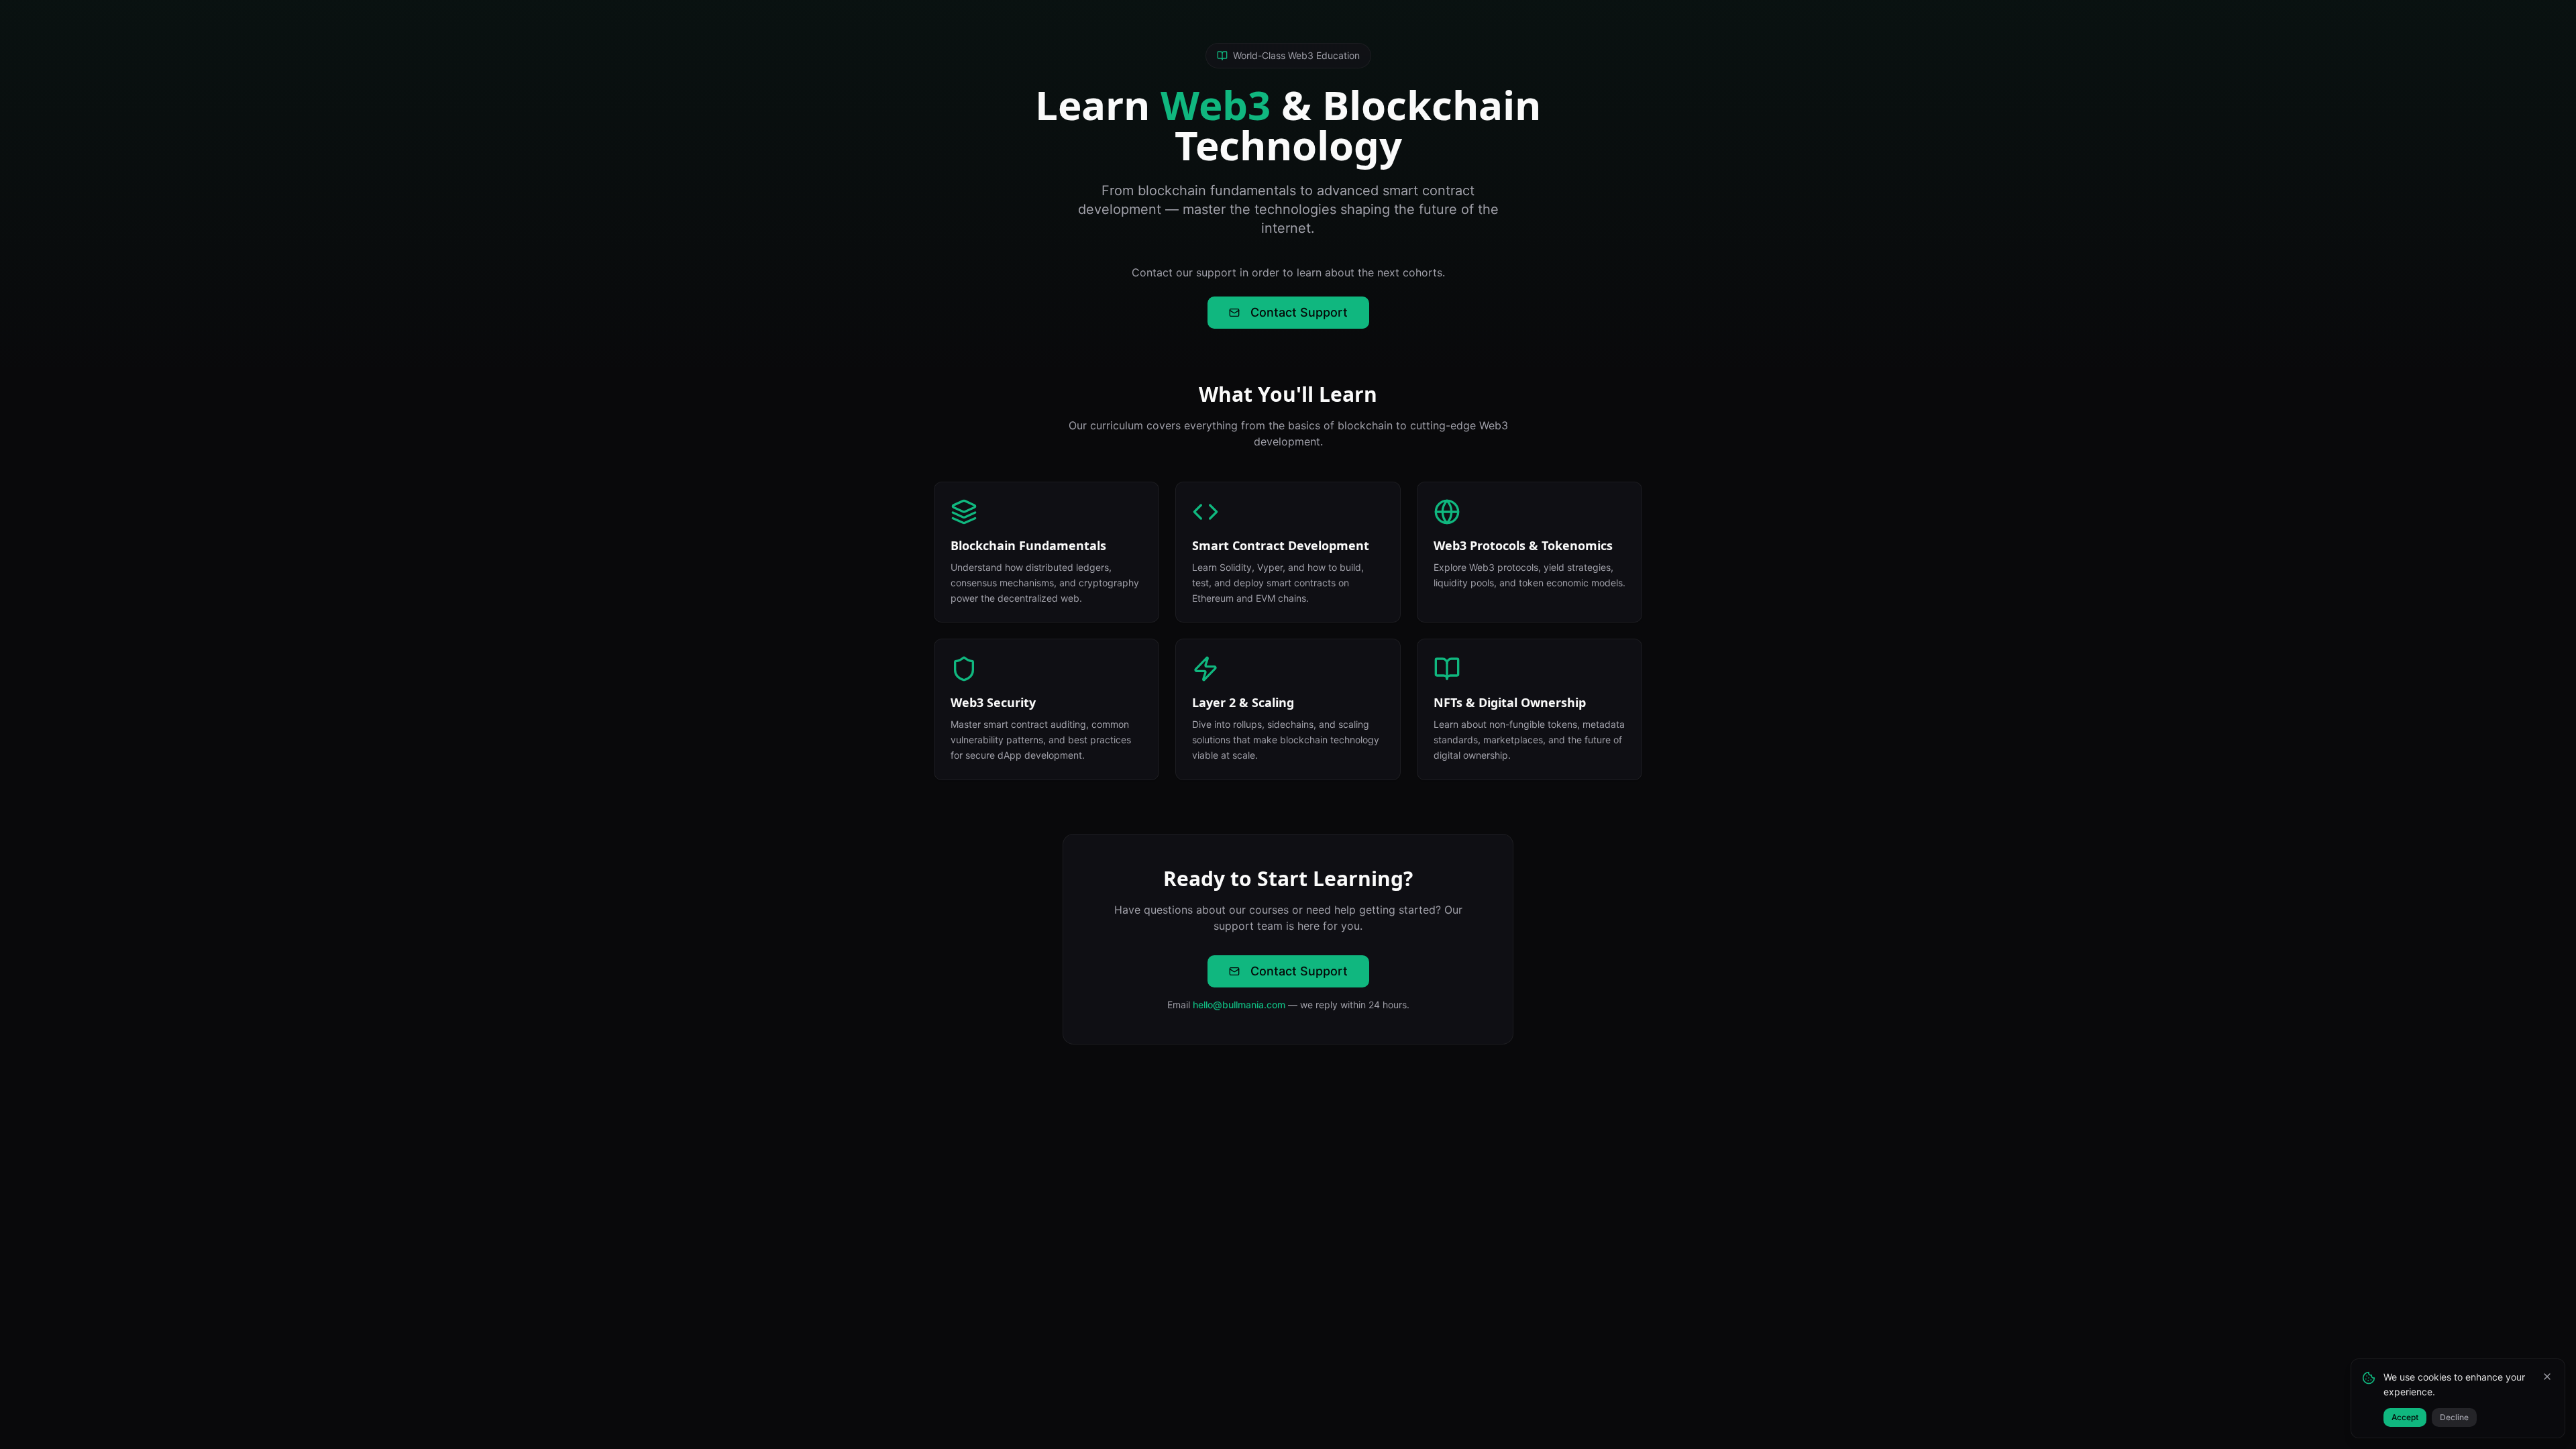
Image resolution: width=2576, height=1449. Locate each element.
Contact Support (1299, 312)
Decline (2454, 1417)
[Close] (2547, 1377)
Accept (2405, 1417)
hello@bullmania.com (1239, 1005)
